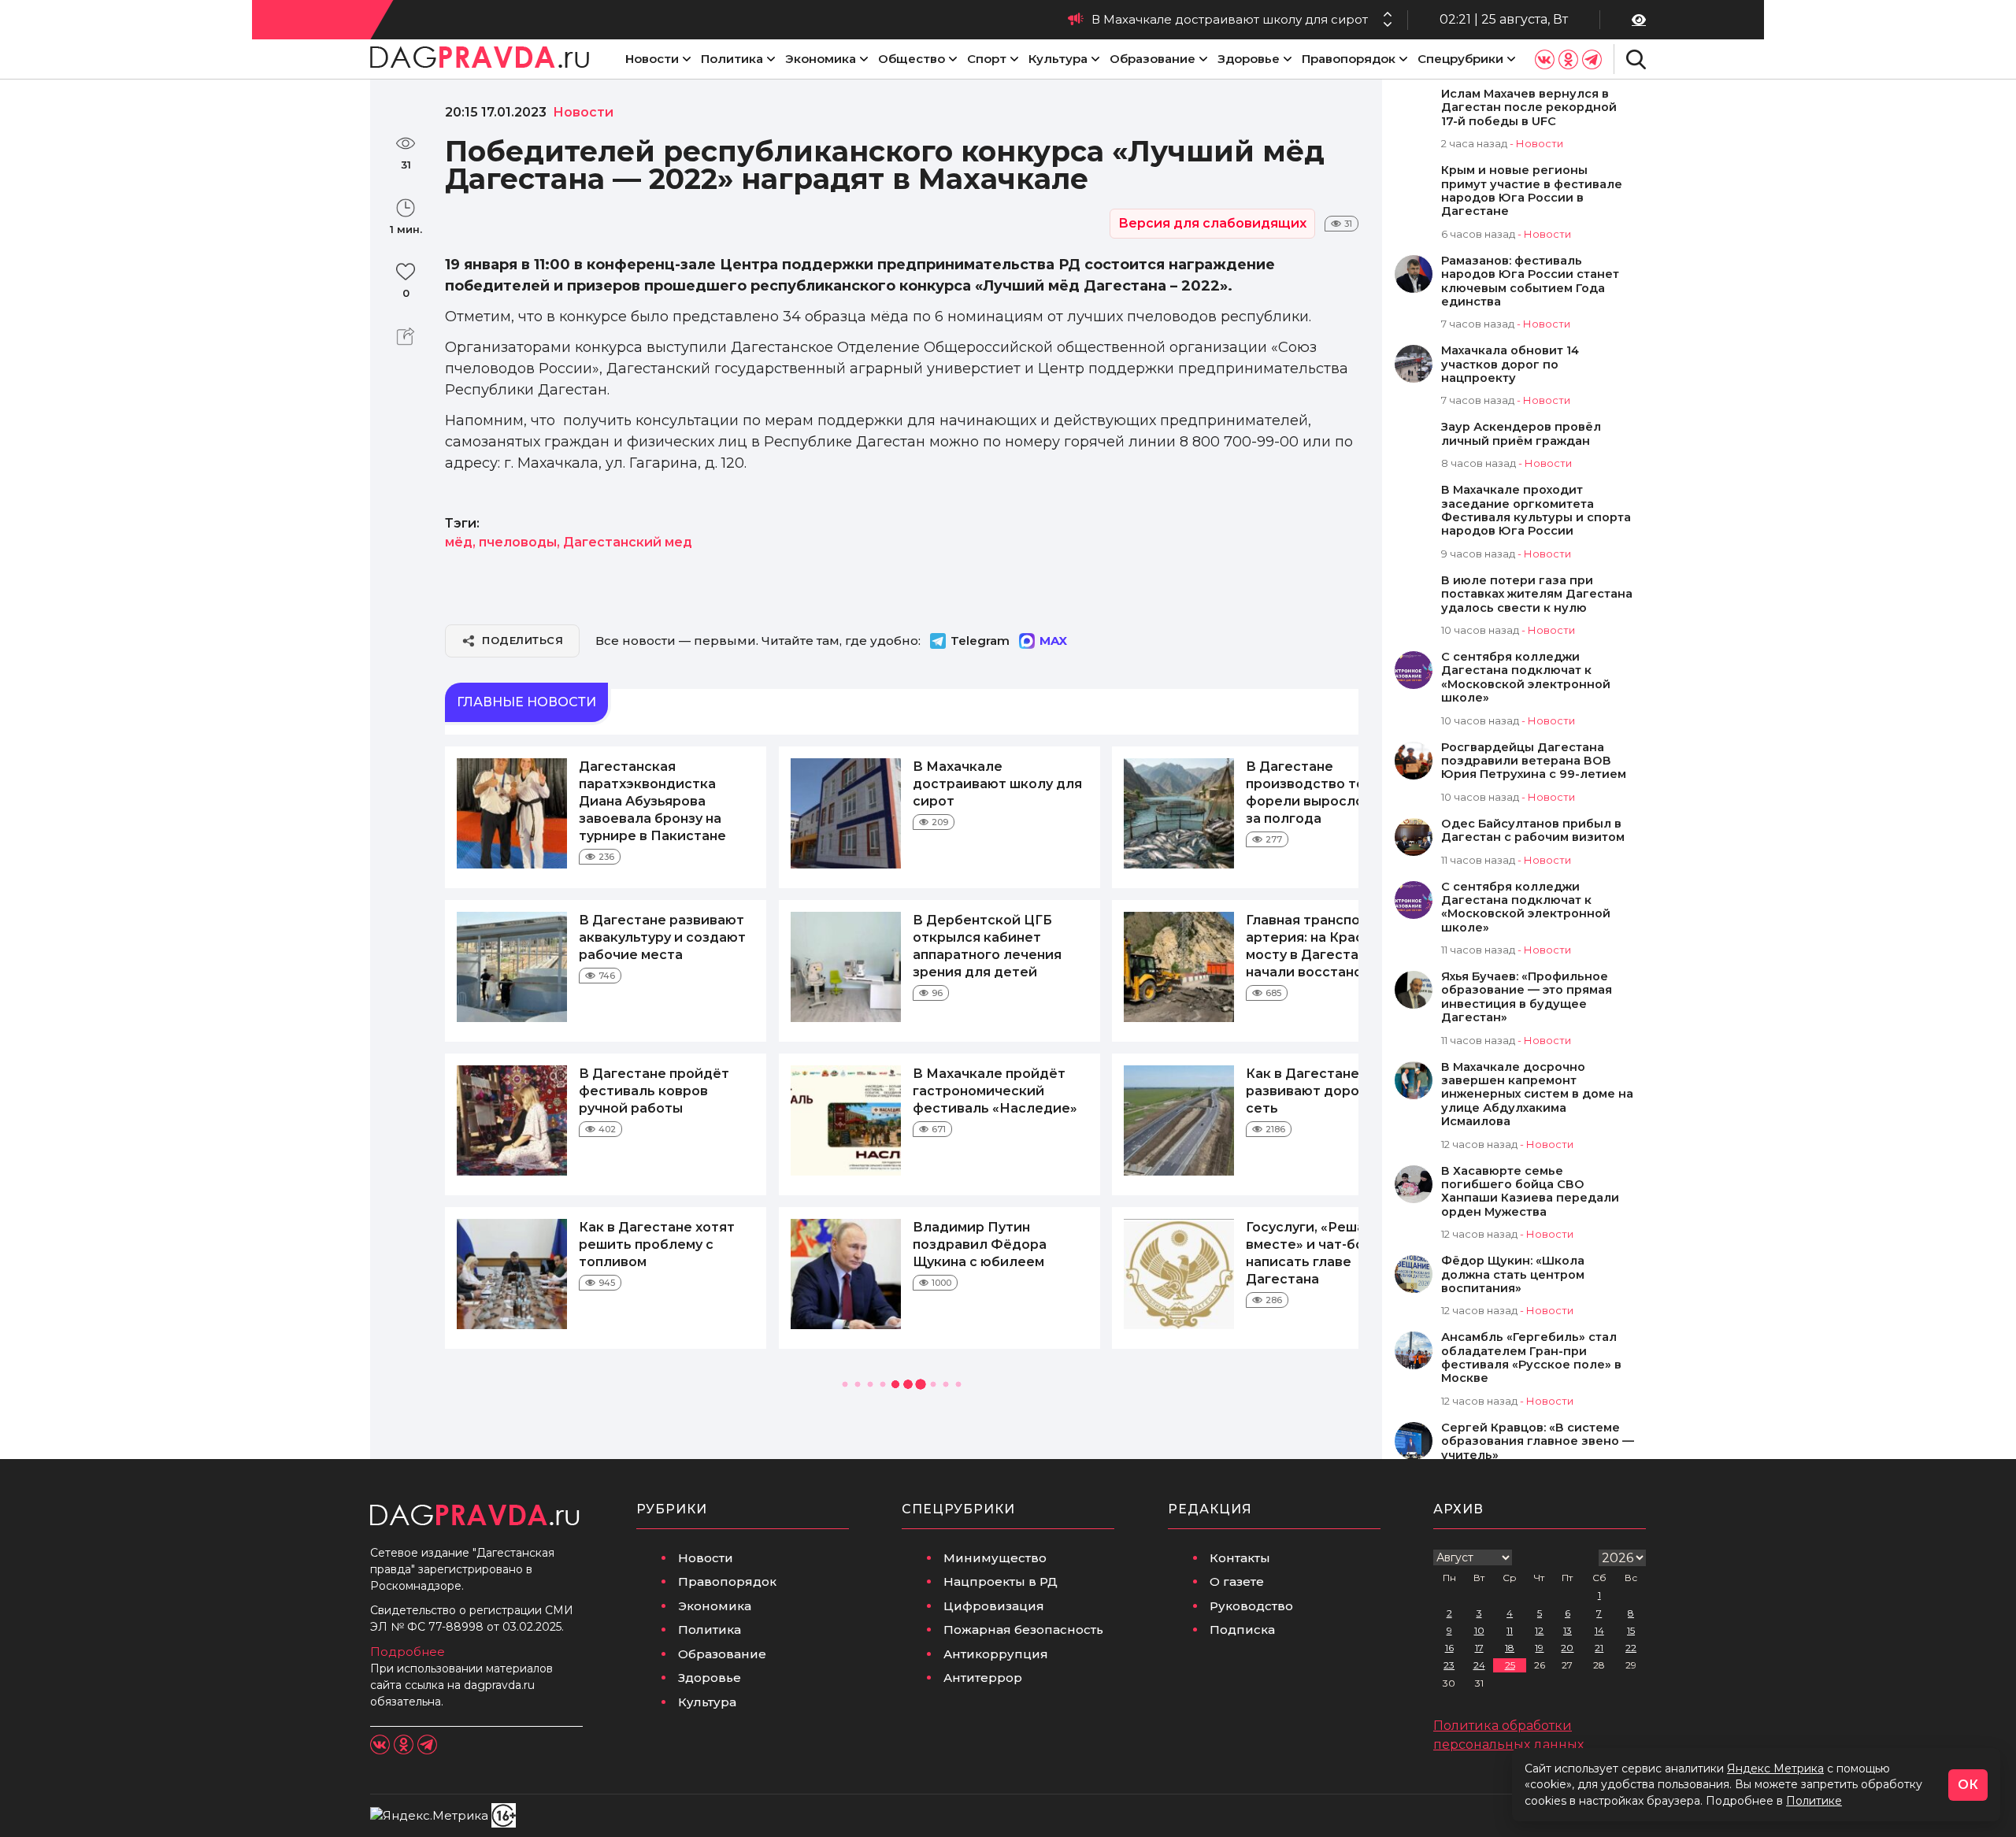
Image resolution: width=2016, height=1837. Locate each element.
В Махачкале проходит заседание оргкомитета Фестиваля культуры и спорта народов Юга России (1536, 511)
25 (1510, 1665)
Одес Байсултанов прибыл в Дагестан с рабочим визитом (1533, 831)
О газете (1237, 1581)
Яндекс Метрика (1775, 1768)
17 (1479, 1648)
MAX (1053, 641)
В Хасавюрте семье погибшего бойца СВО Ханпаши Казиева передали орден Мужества (1530, 1192)
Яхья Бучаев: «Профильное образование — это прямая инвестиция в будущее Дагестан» (1527, 997)
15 (1631, 1630)
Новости (652, 59)
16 (1449, 1648)
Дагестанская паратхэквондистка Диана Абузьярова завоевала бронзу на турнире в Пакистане (652, 801)
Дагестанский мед (628, 542)
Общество (912, 59)
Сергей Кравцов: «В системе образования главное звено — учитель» (1538, 1442)
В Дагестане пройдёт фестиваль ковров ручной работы (654, 1091)
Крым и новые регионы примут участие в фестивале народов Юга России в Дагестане (1532, 191)
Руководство (1251, 1606)
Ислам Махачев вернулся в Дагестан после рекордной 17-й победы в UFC (1529, 108)
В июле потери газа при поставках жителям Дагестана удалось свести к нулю (1537, 594)
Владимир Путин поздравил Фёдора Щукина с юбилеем (980, 1244)
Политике (1814, 1801)
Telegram (980, 641)
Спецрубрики (1460, 59)
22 (1631, 1648)
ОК (1968, 1785)
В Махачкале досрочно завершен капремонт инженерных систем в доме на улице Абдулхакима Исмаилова (1537, 1095)
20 (1567, 1648)
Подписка (1242, 1630)
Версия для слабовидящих (1212, 223)
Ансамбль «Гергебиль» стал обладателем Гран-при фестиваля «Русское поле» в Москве (1531, 1358)
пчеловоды (518, 542)
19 (1539, 1648)
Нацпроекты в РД (1001, 1581)
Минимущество (995, 1558)
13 (1568, 1630)
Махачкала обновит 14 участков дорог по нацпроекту (1510, 365)
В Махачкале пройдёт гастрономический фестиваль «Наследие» (995, 1091)
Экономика (821, 59)
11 (1510, 1630)
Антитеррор (983, 1678)
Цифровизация (994, 1606)
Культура (1058, 59)
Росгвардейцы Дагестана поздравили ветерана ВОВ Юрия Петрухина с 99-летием (1534, 761)
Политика (732, 59)
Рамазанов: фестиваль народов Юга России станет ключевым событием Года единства (1530, 281)
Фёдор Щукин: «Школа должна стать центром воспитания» (1513, 1275)
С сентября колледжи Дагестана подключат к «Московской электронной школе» (1526, 678)
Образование (1153, 59)
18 (1510, 1648)
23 (1449, 1665)
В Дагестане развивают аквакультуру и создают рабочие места (662, 937)
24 (1479, 1665)
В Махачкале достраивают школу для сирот (1230, 19)
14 (1599, 1630)
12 (1539, 1630)
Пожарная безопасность (1023, 1630)
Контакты (1240, 1558)
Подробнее (408, 1652)
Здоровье (1249, 59)
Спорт (987, 59)
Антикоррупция (996, 1654)
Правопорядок (1349, 59)
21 (1599, 1648)
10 (1479, 1630)
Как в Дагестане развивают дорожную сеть (1321, 1091)
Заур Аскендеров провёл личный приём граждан (1521, 434)
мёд (459, 542)
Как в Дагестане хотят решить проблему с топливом (657, 1244)
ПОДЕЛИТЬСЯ (523, 640)
